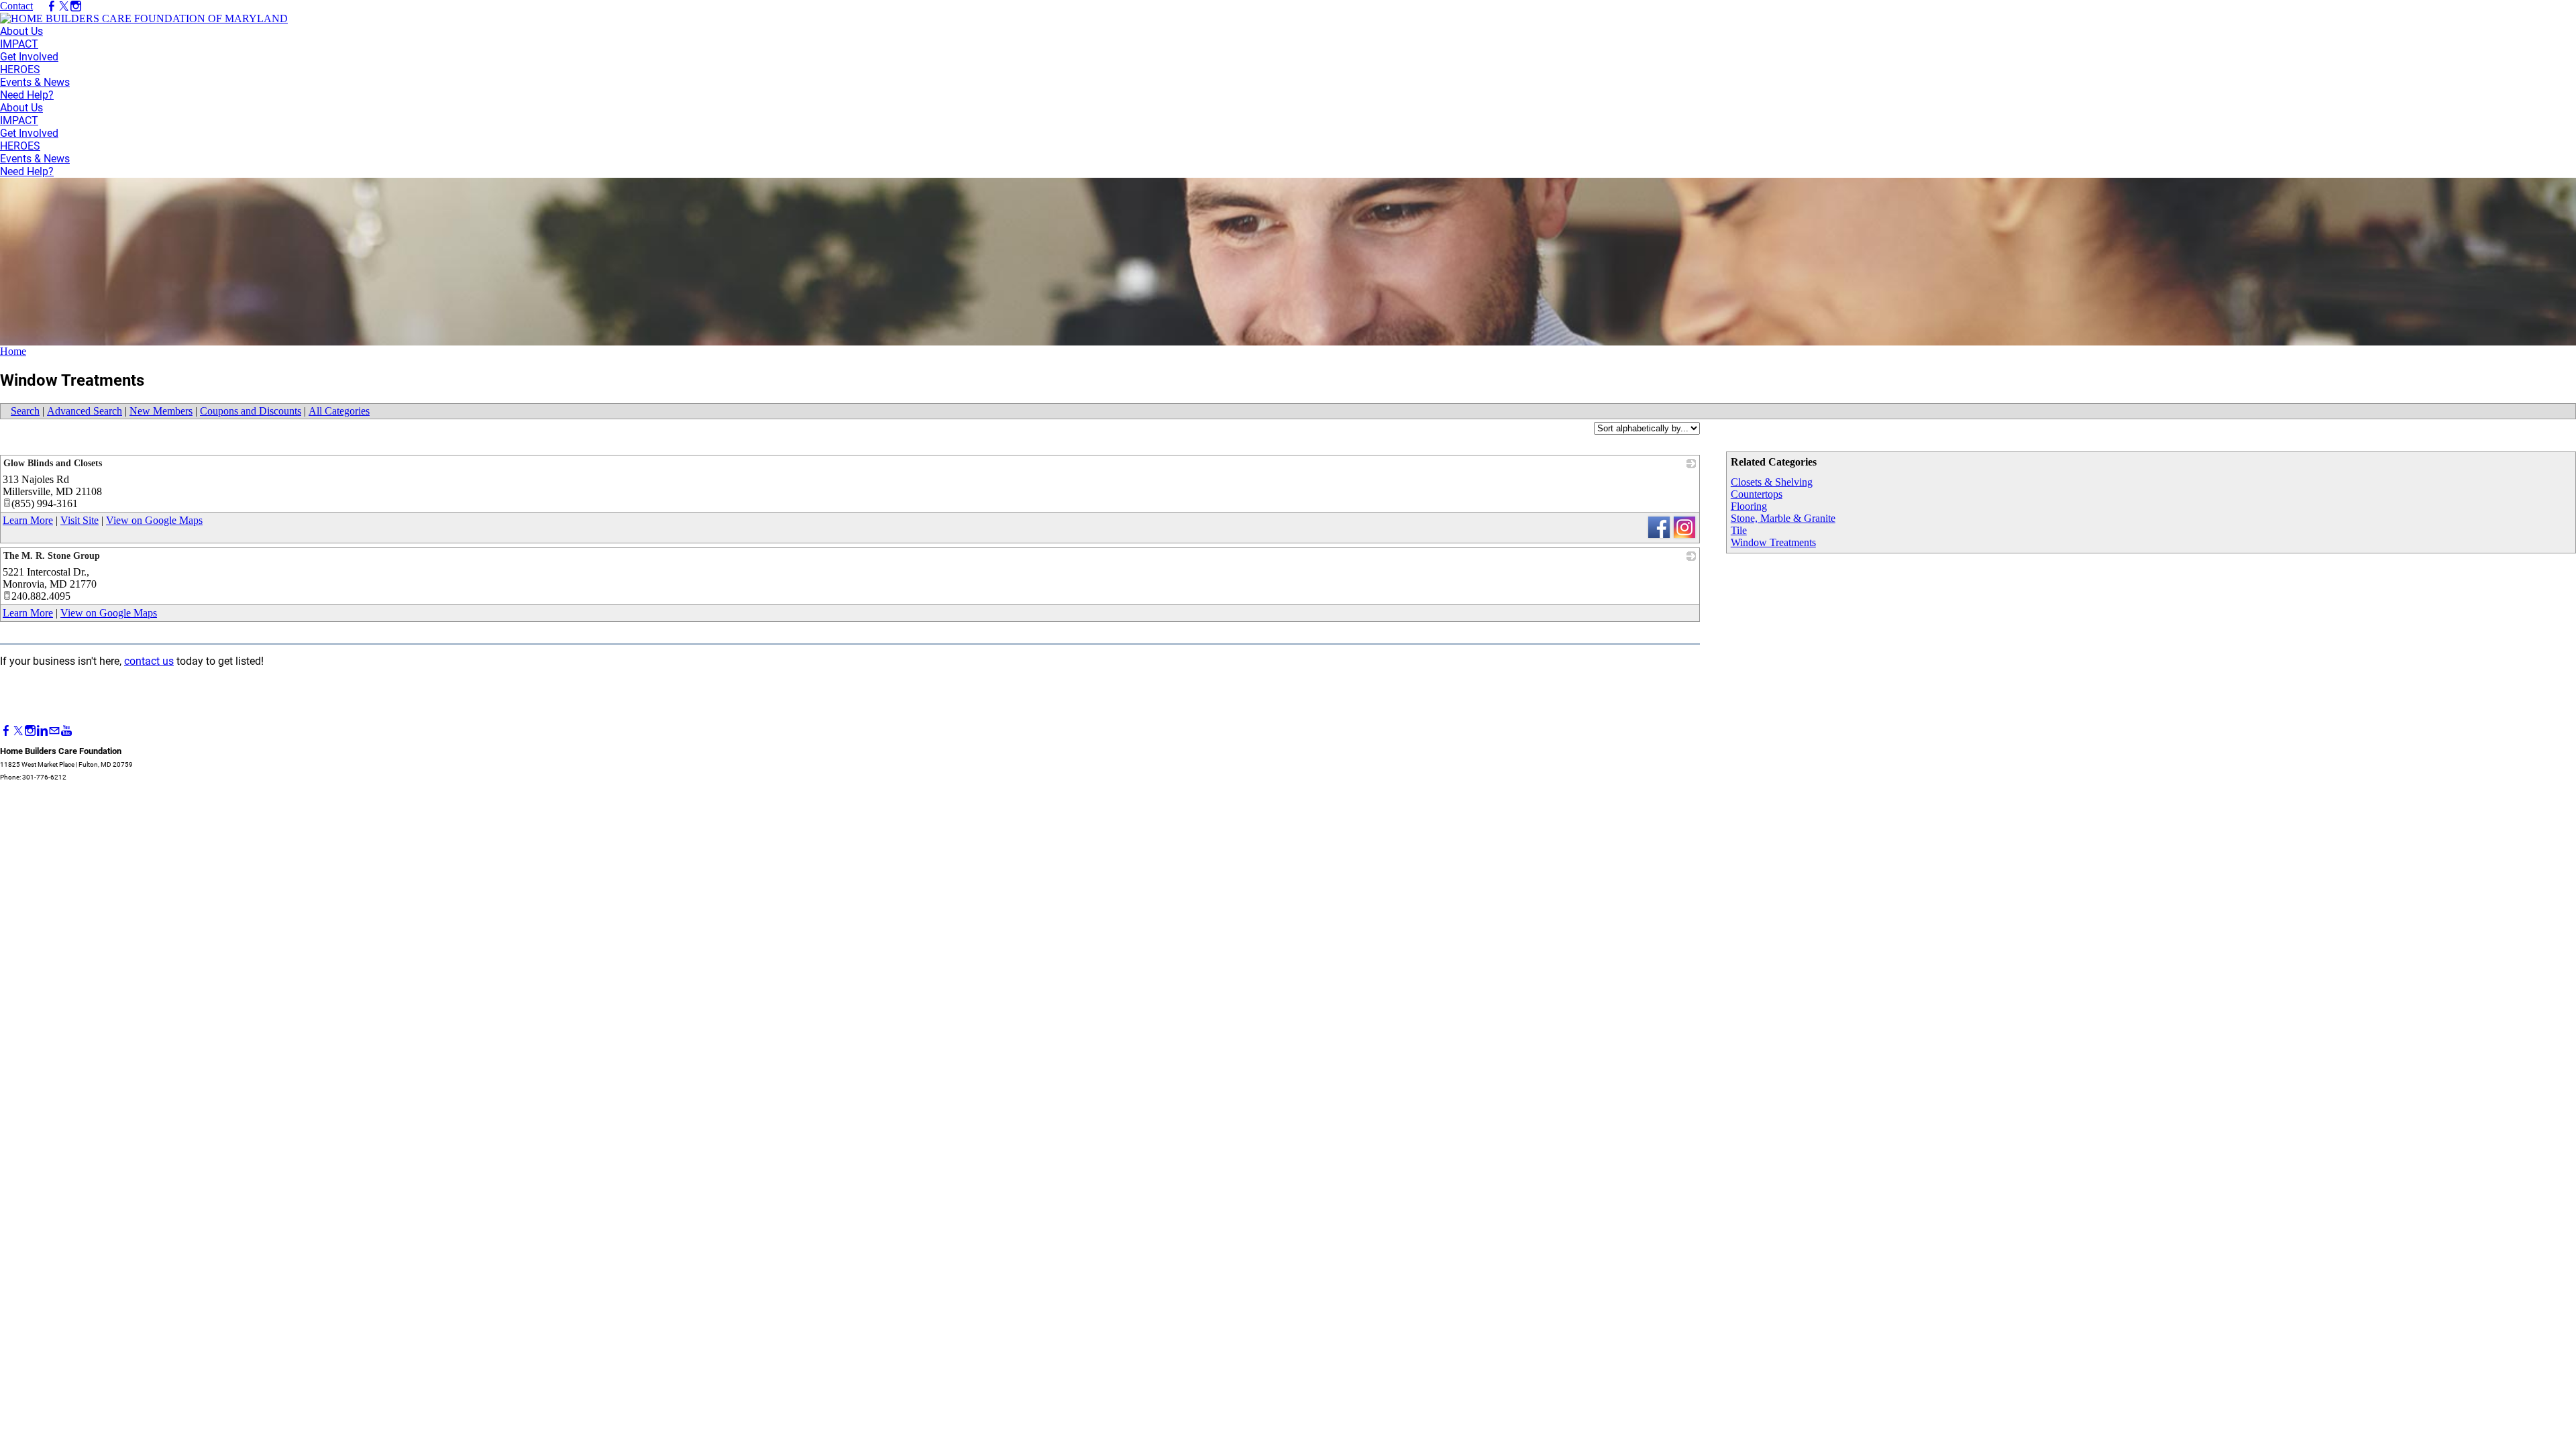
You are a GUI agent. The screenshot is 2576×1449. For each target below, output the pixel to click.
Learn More (28, 520)
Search (25, 411)
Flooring (1749, 506)
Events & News (35, 82)
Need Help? (27, 95)
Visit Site (79, 520)
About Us (21, 31)
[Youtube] (66, 731)
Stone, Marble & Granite (1783, 518)
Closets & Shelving (1772, 482)
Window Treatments (1773, 542)
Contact (16, 6)
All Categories (339, 411)
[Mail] (54, 731)
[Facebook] (6, 731)
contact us (149, 661)
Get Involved (29, 57)
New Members (161, 411)
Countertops (1757, 494)
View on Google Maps (154, 520)
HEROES (20, 69)
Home (13, 351)
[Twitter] (18, 731)
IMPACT (19, 44)
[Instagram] (30, 731)
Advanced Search (85, 411)
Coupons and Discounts (251, 411)
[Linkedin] (42, 731)
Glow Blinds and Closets (53, 463)
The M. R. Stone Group (52, 556)
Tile (1739, 530)
